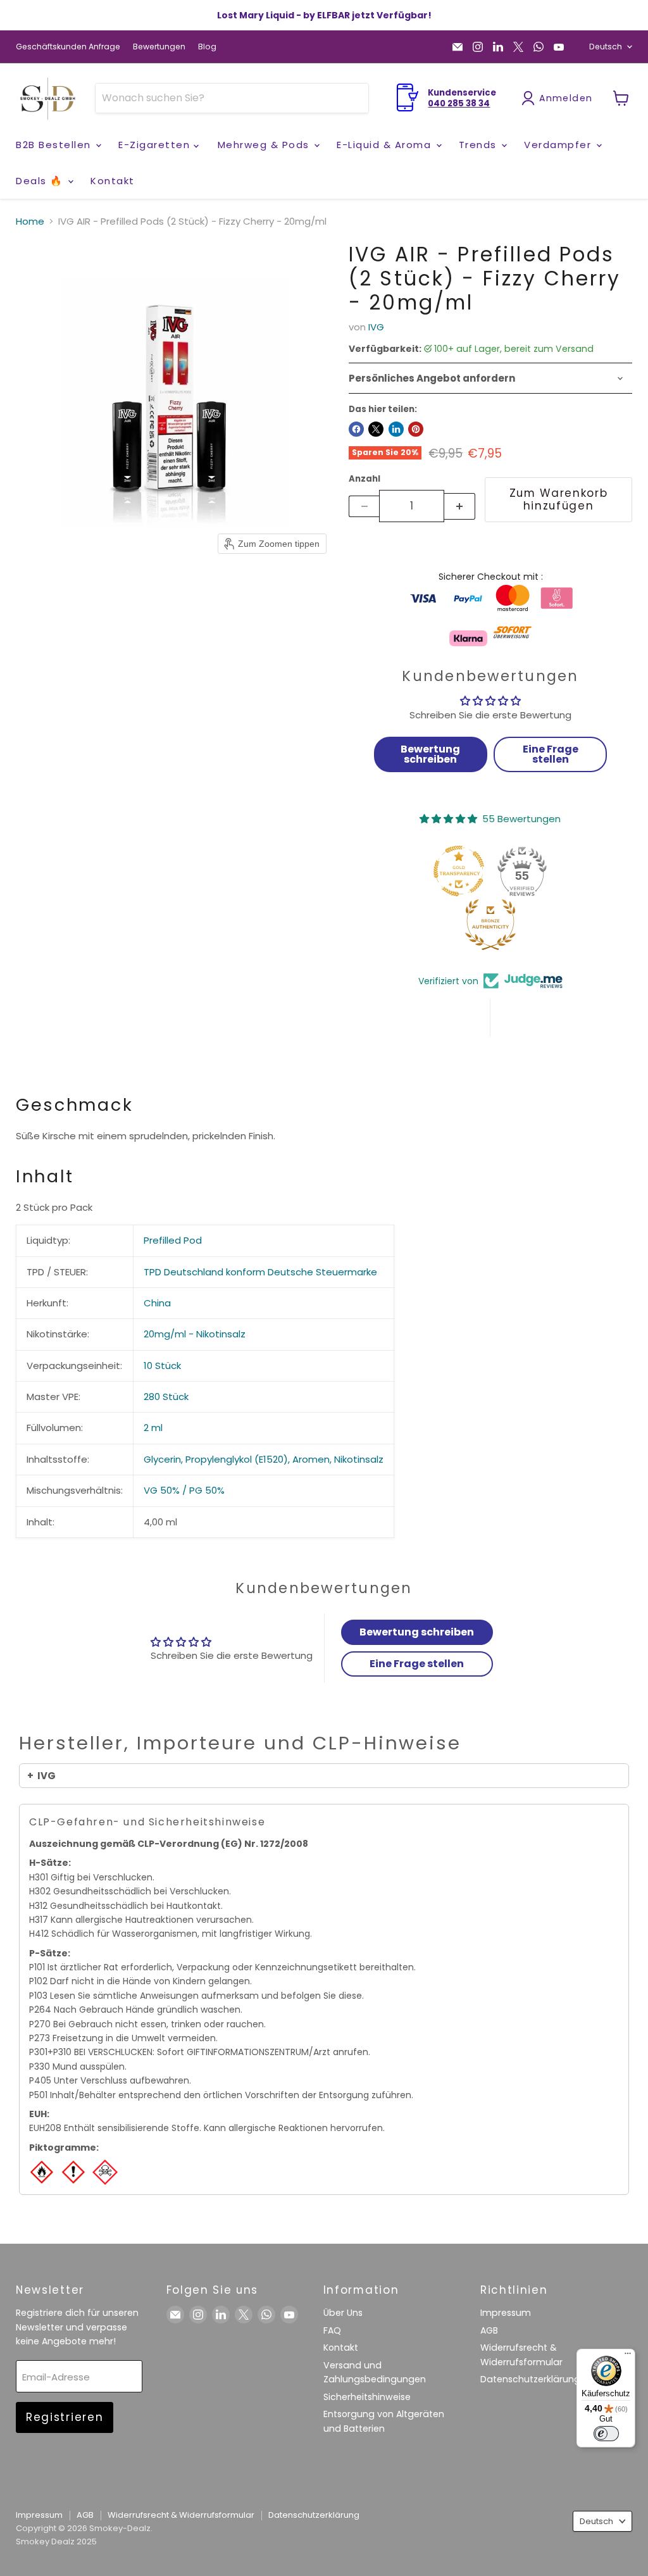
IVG (376, 327)
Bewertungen (159, 47)
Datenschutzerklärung (530, 2379)
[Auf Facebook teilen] (356, 429)
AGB (489, 2330)
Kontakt (113, 181)
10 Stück (162, 1366)
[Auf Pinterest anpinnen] (416, 429)
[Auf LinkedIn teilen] (396, 429)
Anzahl (364, 479)
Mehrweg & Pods (265, 145)
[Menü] (628, 2356)
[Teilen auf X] (376, 429)
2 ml (153, 1428)
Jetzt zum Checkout (490, 547)
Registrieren (65, 2417)
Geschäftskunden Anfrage (68, 47)
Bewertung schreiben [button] (430, 754)
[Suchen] (351, 98)
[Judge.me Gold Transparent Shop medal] (459, 871)
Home (30, 221)
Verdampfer (559, 145)
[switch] (606, 2434)
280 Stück (166, 1397)
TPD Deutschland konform (204, 1272)
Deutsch (606, 47)
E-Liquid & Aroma (386, 145)
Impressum (506, 2313)
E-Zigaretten (156, 145)
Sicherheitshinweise (367, 2397)
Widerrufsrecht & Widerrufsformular (181, 2515)
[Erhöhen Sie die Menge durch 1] (460, 506)
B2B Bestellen (55, 145)
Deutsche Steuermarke (322, 1272)
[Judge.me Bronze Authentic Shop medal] (490, 925)
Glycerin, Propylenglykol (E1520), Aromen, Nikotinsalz (264, 1459)
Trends (480, 145)
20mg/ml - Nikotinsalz (195, 1334)
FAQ (332, 2330)
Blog (207, 47)
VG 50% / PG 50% (184, 1490)
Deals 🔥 (41, 181)
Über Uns (343, 2313)
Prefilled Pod (173, 1240)
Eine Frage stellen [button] (551, 754)
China (157, 1303)
